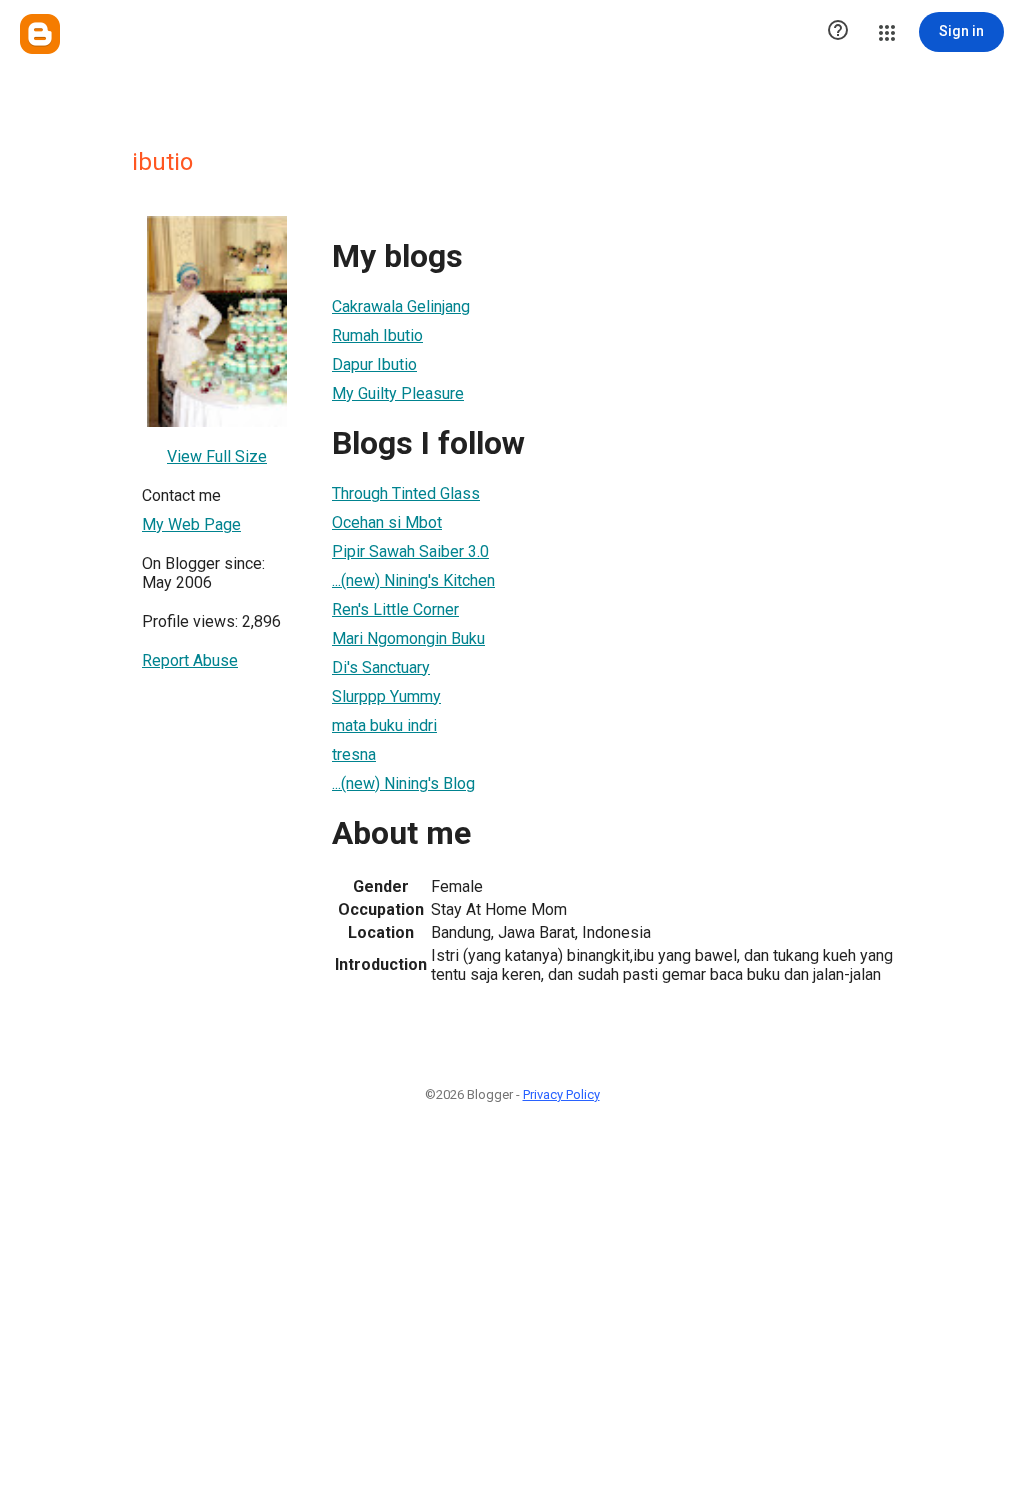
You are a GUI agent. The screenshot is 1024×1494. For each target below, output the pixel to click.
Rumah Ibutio (377, 335)
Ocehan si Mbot (387, 522)
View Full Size (217, 456)
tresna (354, 754)
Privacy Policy (561, 1094)
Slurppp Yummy (386, 696)
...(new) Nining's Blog (403, 783)
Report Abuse (190, 660)
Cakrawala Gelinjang (401, 306)
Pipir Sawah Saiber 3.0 (410, 551)
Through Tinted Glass (406, 493)
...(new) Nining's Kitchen (413, 580)
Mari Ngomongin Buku (408, 638)
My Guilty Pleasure (398, 393)
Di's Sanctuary (381, 667)
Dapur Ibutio (374, 364)
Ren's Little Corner (395, 609)
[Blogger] (40, 34)
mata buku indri (384, 725)
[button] (838, 32)
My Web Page (191, 524)
